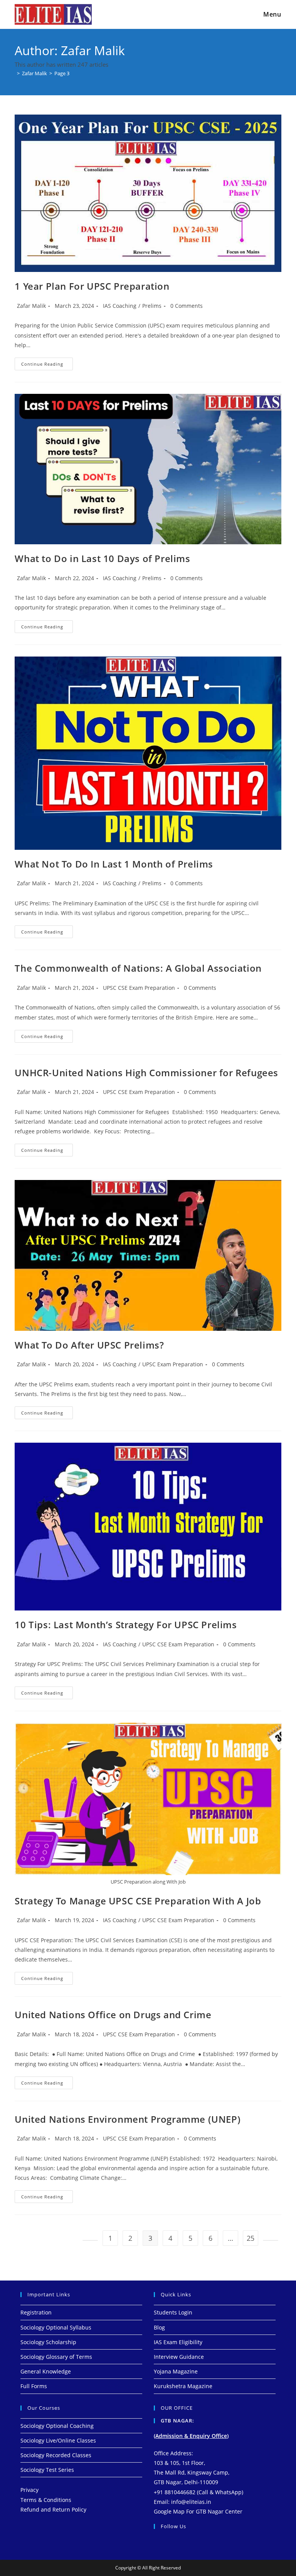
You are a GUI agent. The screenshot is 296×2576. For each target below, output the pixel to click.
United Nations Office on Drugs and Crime (113, 2015)
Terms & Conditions (46, 2500)
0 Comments (187, 306)
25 (251, 2238)
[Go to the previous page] (90, 2240)
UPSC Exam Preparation (173, 1364)
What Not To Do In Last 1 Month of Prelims (114, 864)
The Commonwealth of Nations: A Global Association (138, 968)
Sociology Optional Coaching (57, 2426)
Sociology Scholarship (48, 2342)
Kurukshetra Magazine (183, 2386)
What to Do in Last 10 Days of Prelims (102, 558)
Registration (36, 2312)
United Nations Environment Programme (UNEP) (128, 2119)
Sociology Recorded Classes (56, 2455)
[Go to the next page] (271, 2240)
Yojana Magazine (176, 2371)
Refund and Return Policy (53, 2509)
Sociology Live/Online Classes (58, 2440)
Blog (159, 2327)
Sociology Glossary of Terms (56, 2357)
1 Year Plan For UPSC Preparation (92, 286)
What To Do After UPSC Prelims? (89, 1345)
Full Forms (34, 2386)
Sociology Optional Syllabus (56, 2327)
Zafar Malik (31, 306)
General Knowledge (46, 2371)
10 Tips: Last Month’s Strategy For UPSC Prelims (126, 1625)
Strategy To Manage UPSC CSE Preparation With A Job (138, 1901)
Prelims (152, 306)
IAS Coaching (120, 306)
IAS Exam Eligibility (178, 2342)
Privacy (29, 2490)
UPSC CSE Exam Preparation (139, 988)
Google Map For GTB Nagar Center (198, 2511)
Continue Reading (47, 362)
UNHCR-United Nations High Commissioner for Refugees (146, 1073)
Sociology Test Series (47, 2470)
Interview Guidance (179, 2357)
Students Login (173, 2312)
